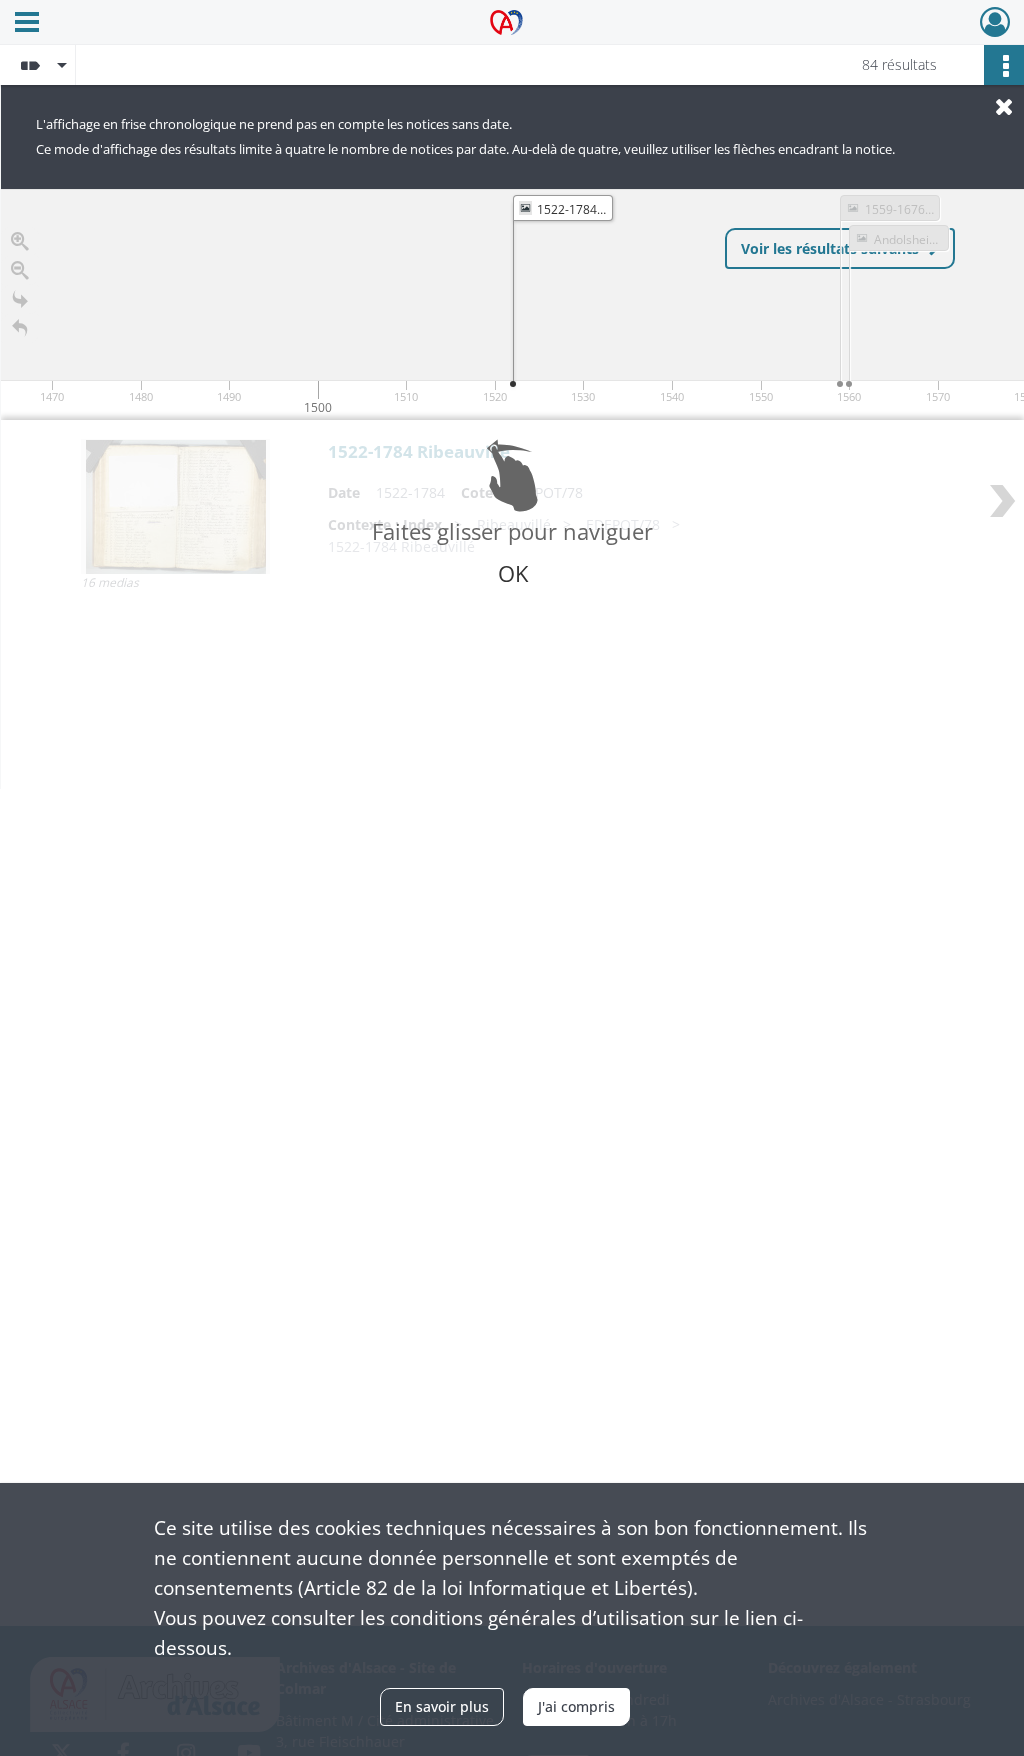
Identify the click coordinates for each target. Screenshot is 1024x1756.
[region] (512, 489)
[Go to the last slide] (20, 299)
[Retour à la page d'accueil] (20, 328)
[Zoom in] (20, 241)
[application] (512, 304)
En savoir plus (442, 1706)
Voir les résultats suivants (830, 248)
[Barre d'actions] (1004, 65)
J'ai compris (576, 1706)
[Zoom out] (20, 270)
